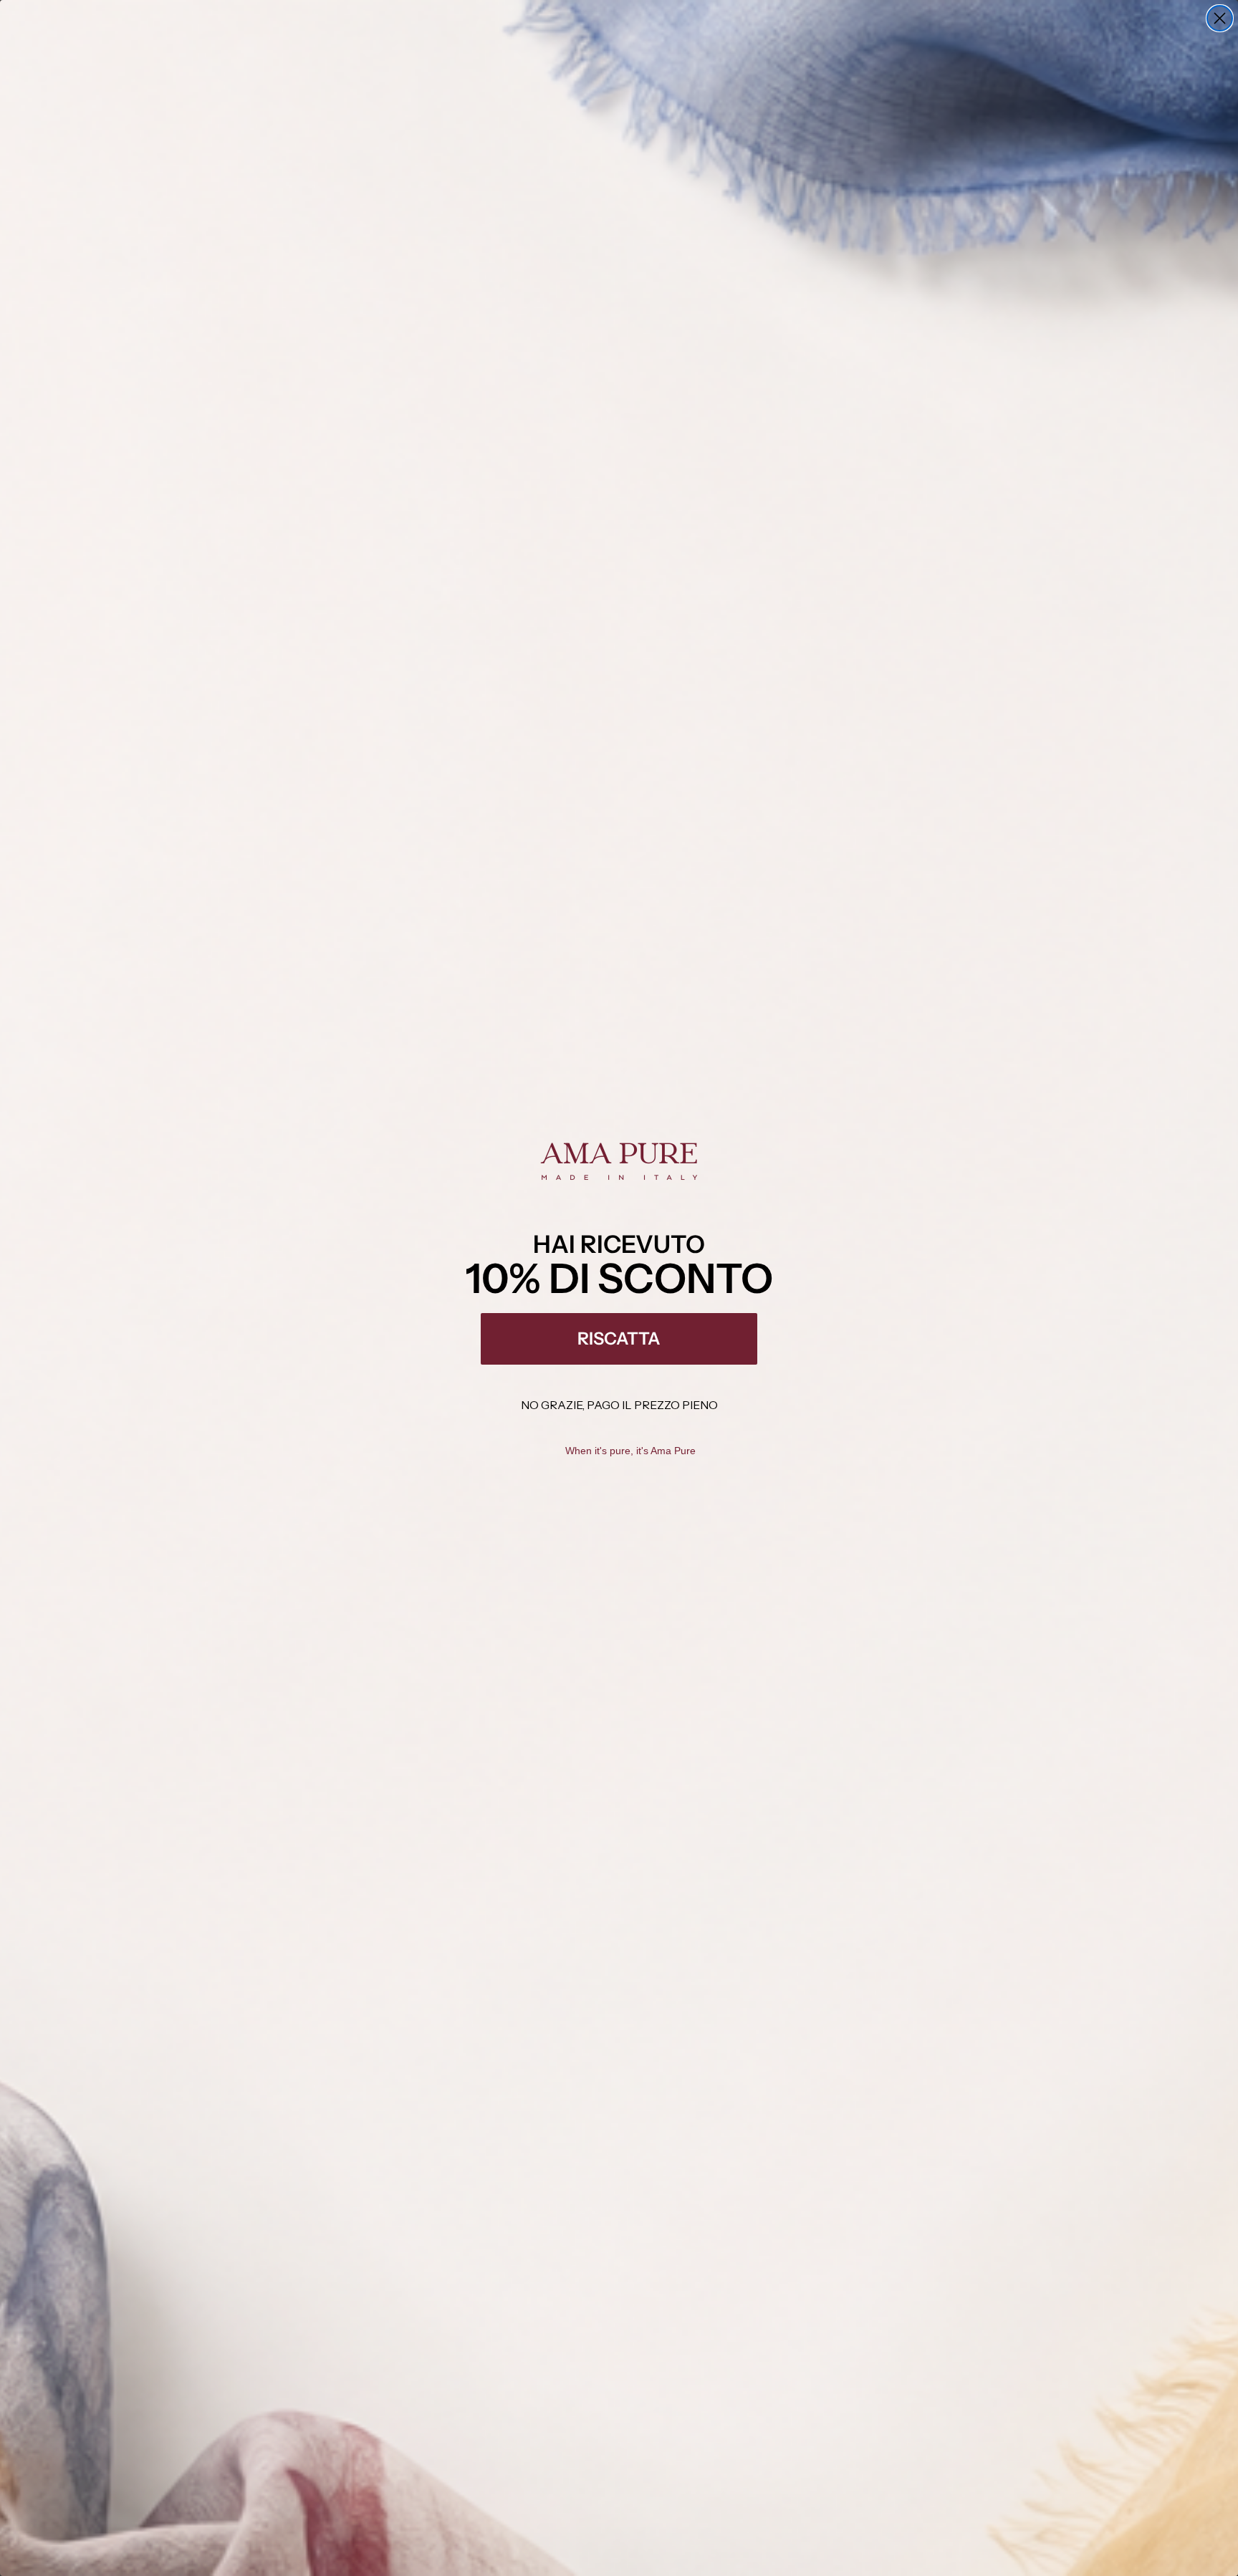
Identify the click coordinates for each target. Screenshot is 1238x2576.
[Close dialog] (1220, 18)
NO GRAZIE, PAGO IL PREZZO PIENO (619, 1405)
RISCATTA (619, 1339)
